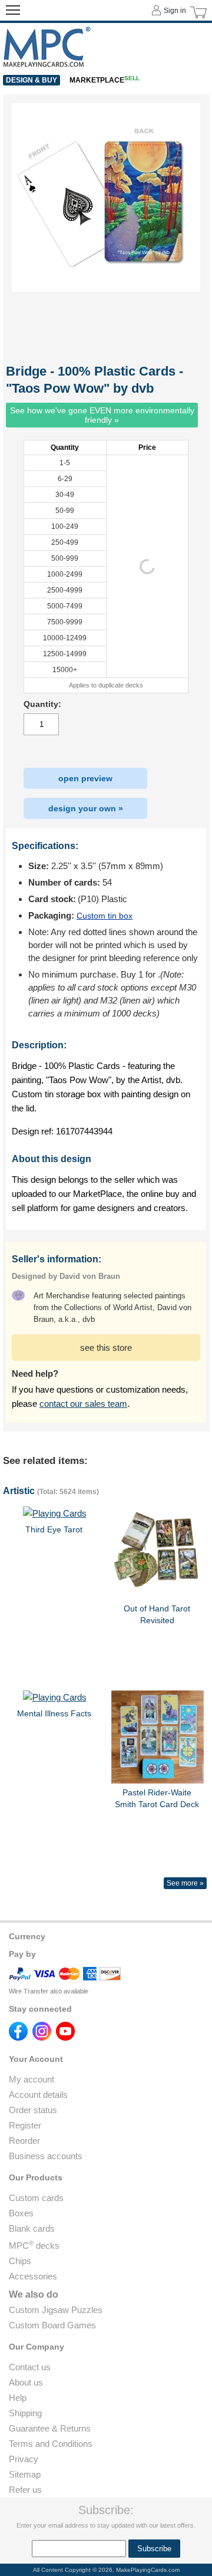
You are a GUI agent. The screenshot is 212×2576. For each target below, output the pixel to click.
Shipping (25, 2413)
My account (32, 2079)
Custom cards (36, 2198)
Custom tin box (105, 916)
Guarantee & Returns (50, 2428)
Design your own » (86, 808)
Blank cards (32, 2228)
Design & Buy (32, 80)
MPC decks (34, 2246)
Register (25, 2125)
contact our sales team (83, 1404)
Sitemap (25, 2474)
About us (26, 2382)
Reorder (24, 2141)
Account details (38, 2095)
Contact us (30, 2367)
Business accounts (46, 2156)
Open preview (85, 778)
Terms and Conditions (51, 2444)
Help (18, 2398)
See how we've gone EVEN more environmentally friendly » (102, 415)
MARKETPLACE (105, 80)
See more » (185, 1883)
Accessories (33, 2276)
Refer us (25, 2490)
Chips (20, 2261)
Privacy (24, 2459)
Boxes (21, 2213)
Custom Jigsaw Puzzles (56, 2310)
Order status (33, 2110)
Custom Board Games (52, 2325)
